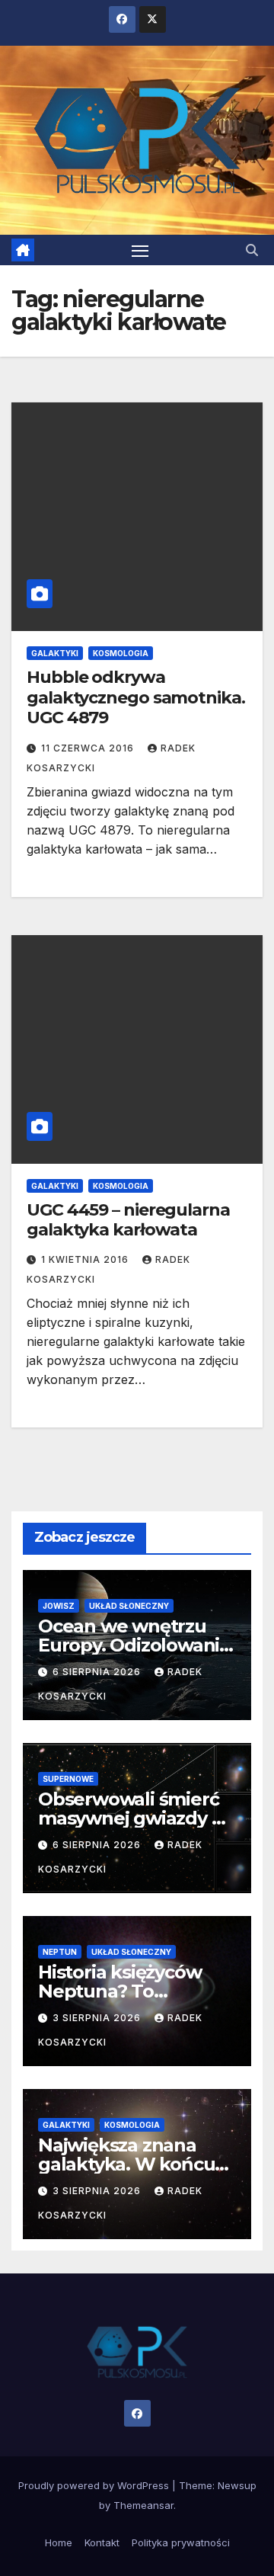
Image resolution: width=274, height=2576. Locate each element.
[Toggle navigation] (140, 250)
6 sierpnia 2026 (98, 1672)
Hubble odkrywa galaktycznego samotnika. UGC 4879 (136, 697)
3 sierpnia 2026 (98, 2018)
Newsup (237, 2485)
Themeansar (143, 2505)
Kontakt (102, 2542)
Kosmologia (121, 653)
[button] (252, 250)
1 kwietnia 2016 (86, 1259)
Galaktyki (55, 653)
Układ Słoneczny (129, 1606)
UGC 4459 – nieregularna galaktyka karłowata (128, 1220)
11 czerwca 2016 (89, 748)
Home (59, 2542)
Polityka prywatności (181, 2542)
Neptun (60, 1952)
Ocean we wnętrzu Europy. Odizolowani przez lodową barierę (132, 1645)
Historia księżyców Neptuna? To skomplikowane (119, 1991)
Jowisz (59, 1606)
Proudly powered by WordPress (95, 2485)
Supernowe (68, 1779)
